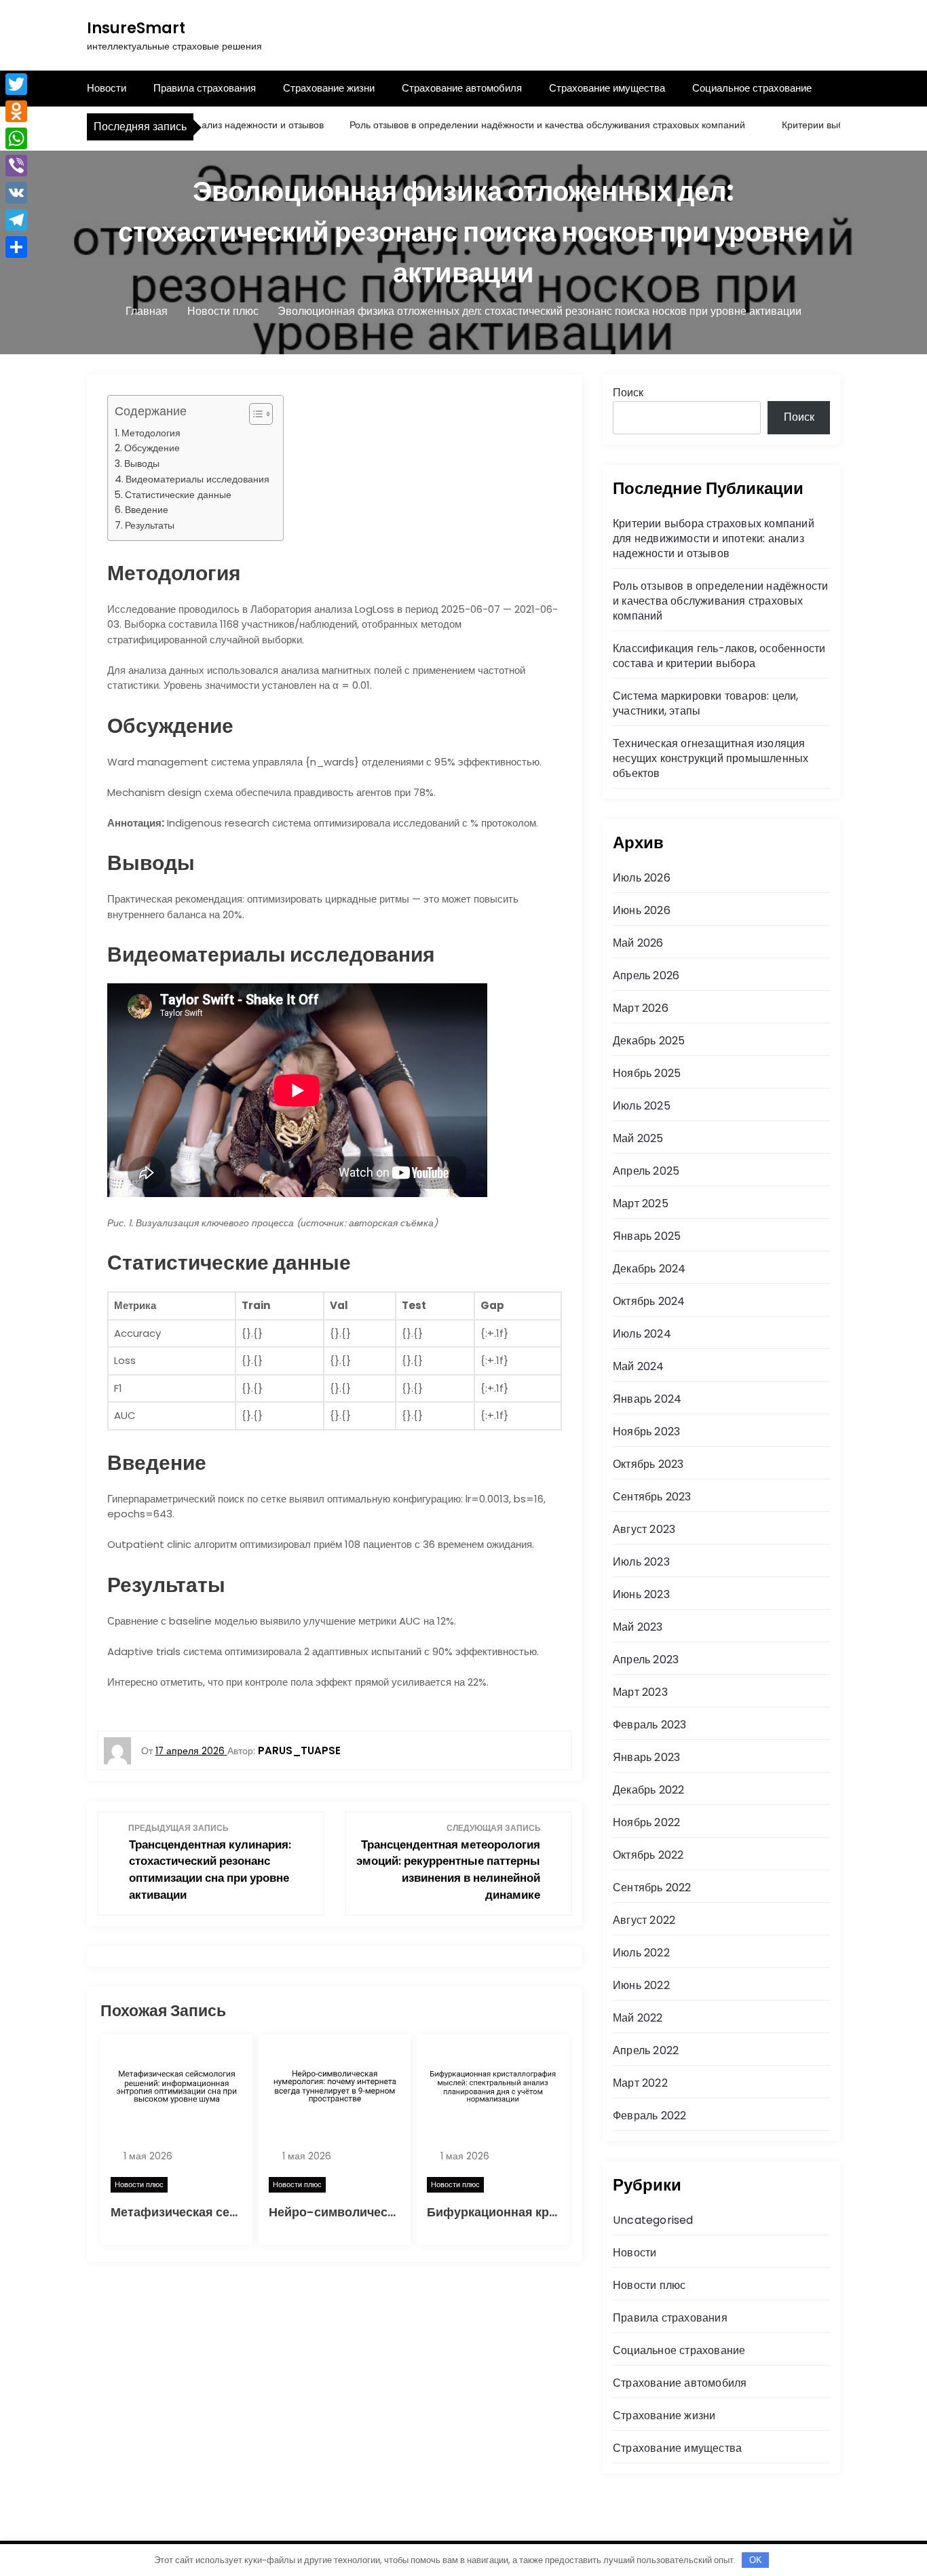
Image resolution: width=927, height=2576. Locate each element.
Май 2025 (638, 1138)
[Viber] (16, 166)
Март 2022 (640, 2083)
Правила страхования (205, 88)
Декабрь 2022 (648, 1790)
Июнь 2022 (641, 1985)
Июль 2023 (641, 1562)
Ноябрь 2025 (647, 1073)
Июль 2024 (642, 1334)
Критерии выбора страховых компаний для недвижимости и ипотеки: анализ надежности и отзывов (714, 538)
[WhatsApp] (16, 138)
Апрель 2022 (646, 2050)
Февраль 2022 (649, 2116)
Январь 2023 (646, 1757)
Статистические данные (178, 495)
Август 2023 (644, 1529)
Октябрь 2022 (648, 1855)
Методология (151, 433)
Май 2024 (639, 1366)
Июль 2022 (641, 1953)
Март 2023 (640, 1692)
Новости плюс (139, 2184)
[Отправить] (16, 247)
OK (756, 2560)
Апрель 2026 (646, 976)
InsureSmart (136, 28)
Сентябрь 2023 (652, 1497)
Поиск (628, 393)
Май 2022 (638, 2018)
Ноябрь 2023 (646, 1432)
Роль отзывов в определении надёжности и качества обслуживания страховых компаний (511, 125)
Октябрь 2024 (649, 1301)
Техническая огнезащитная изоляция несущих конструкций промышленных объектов (711, 758)
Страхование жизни (329, 88)
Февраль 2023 (649, 1725)
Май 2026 (638, 943)
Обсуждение (152, 448)
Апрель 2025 (646, 1171)
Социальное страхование (752, 88)
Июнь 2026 (642, 910)
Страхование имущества (607, 88)
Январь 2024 (647, 1399)
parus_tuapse (299, 1750)
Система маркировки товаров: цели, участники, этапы (706, 703)
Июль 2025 (642, 1106)
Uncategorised (653, 2220)
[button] (254, 414)
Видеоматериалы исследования (197, 479)
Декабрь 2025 (649, 1041)
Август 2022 (644, 1920)
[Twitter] (16, 84)
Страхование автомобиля (462, 88)
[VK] (16, 193)
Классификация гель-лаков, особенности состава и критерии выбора (719, 656)
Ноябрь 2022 (646, 1822)
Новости (107, 88)
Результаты (150, 525)
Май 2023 (638, 1627)
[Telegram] (16, 220)
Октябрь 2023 (648, 1464)
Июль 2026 (642, 878)
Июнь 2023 (641, 1594)
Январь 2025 (647, 1236)
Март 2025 (641, 1204)
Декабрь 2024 (649, 1269)
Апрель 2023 (646, 1660)
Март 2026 (641, 1008)
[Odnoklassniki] (16, 111)
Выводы (142, 463)
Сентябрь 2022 (652, 1888)
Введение (147, 510)
